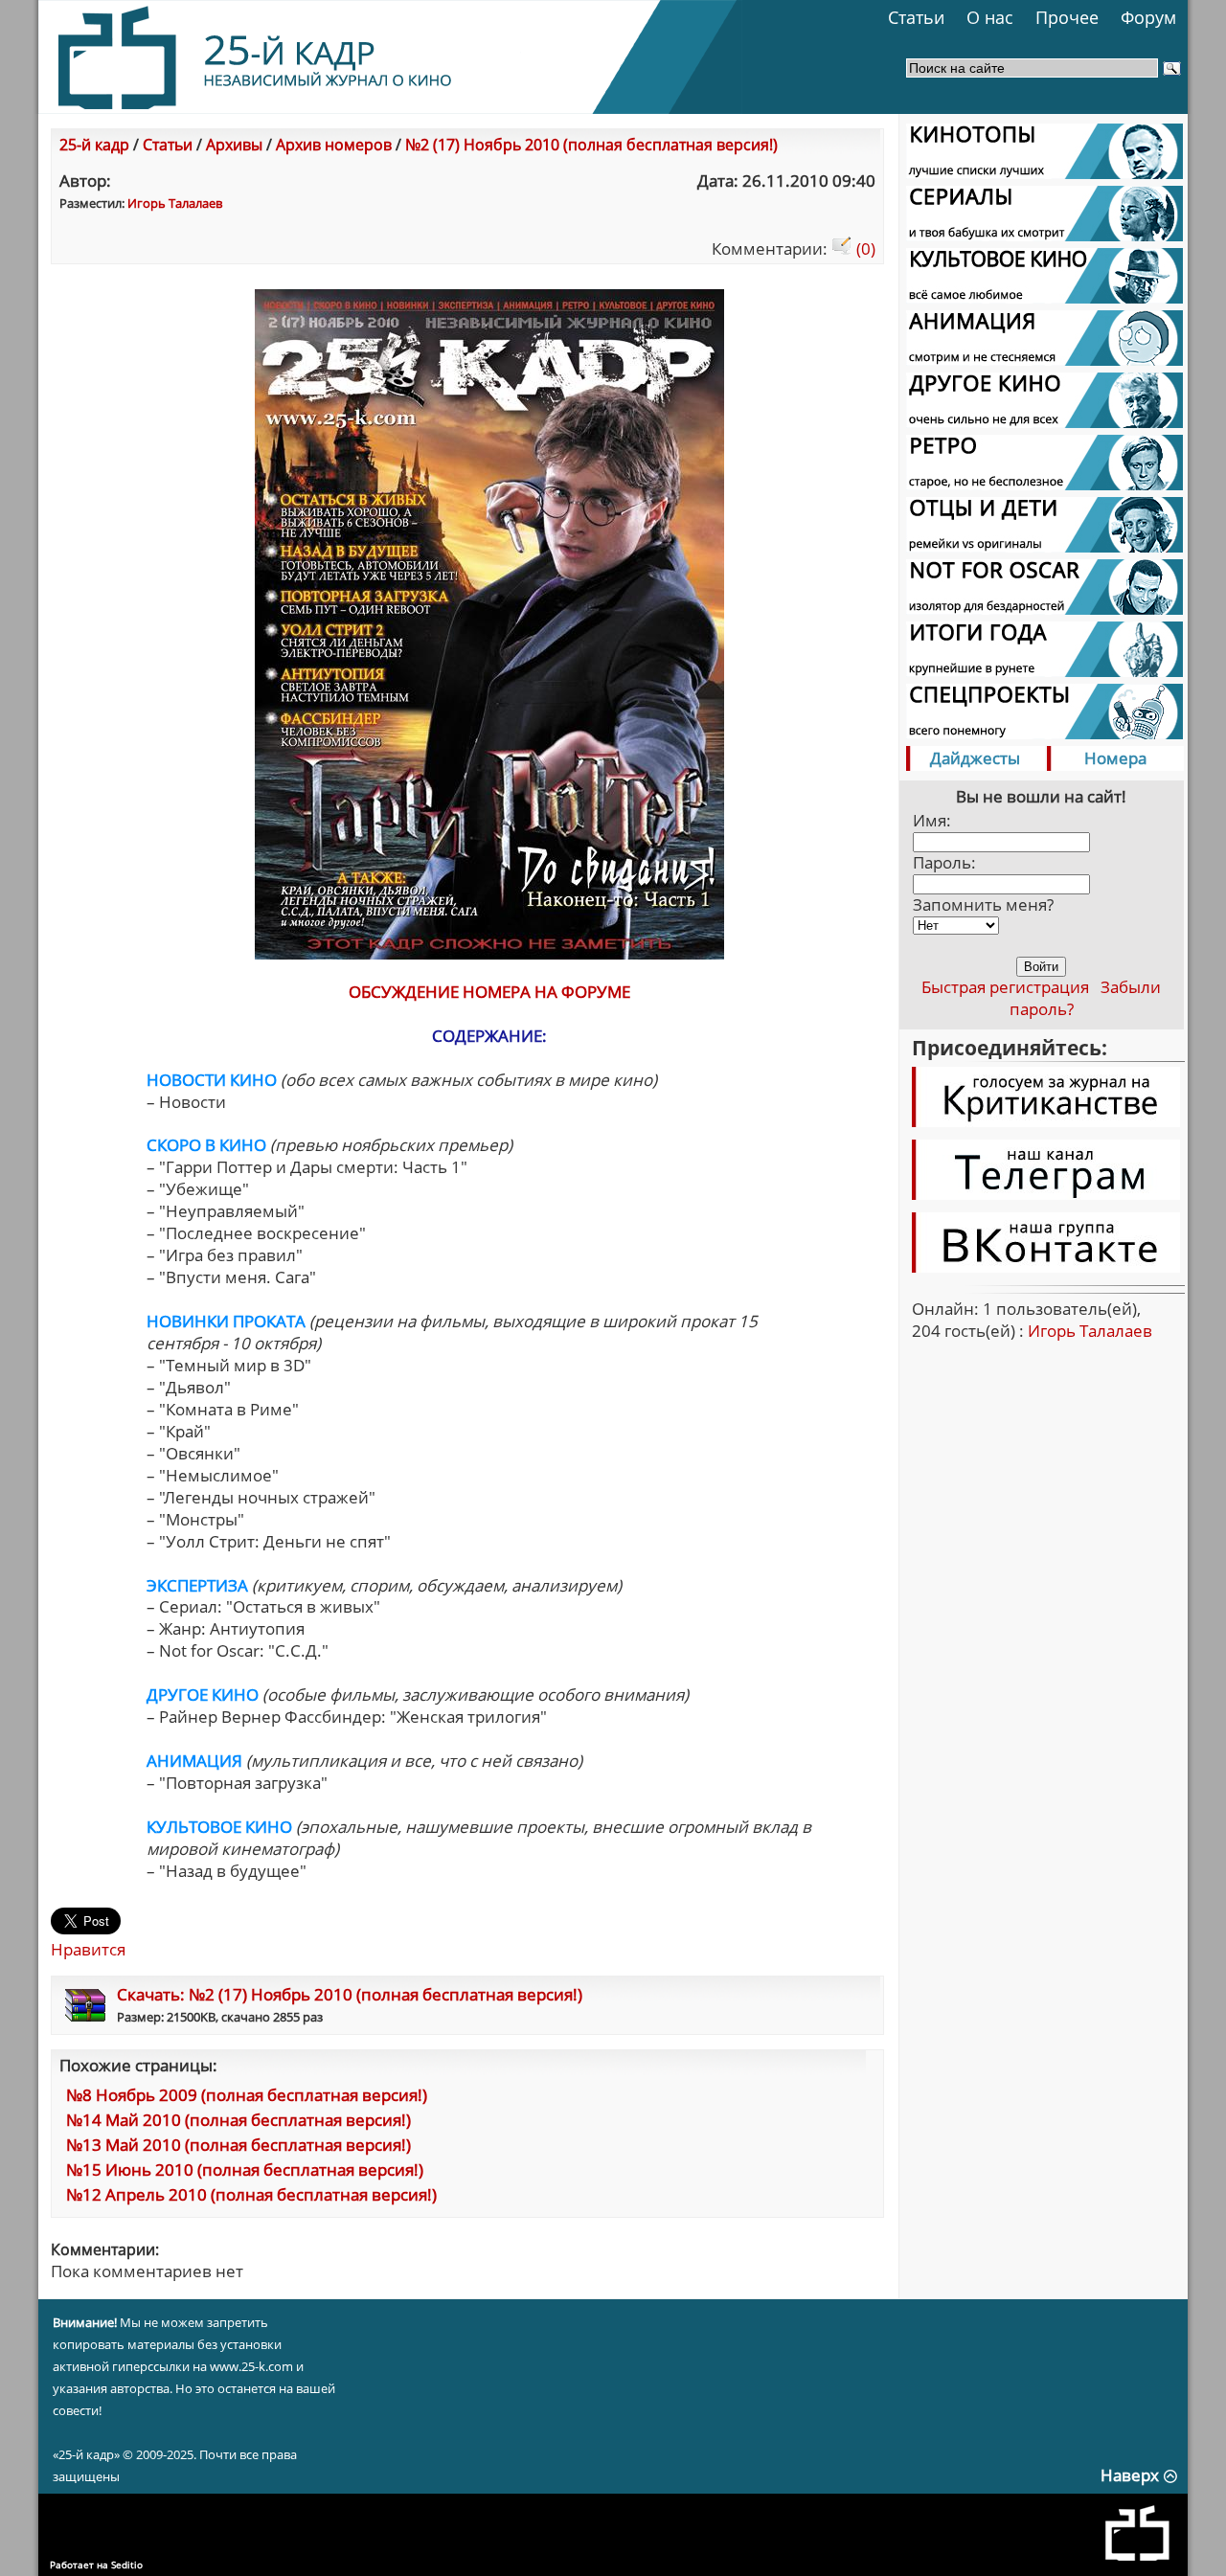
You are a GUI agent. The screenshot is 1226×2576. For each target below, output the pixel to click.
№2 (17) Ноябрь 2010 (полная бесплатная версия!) (591, 145)
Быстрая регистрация (1005, 987)
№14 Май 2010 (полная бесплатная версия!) (238, 2120)
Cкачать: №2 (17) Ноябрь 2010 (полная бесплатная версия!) (350, 1994)
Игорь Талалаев (175, 203)
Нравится (88, 1949)
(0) (864, 249)
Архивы (234, 145)
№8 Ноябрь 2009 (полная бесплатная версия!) (247, 2095)
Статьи (916, 17)
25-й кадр (94, 145)
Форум (1148, 17)
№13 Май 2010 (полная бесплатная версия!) (238, 2145)
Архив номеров (334, 145)
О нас (990, 17)
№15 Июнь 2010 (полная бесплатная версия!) (245, 2169)
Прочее (1067, 17)
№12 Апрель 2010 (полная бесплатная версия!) (251, 2194)
